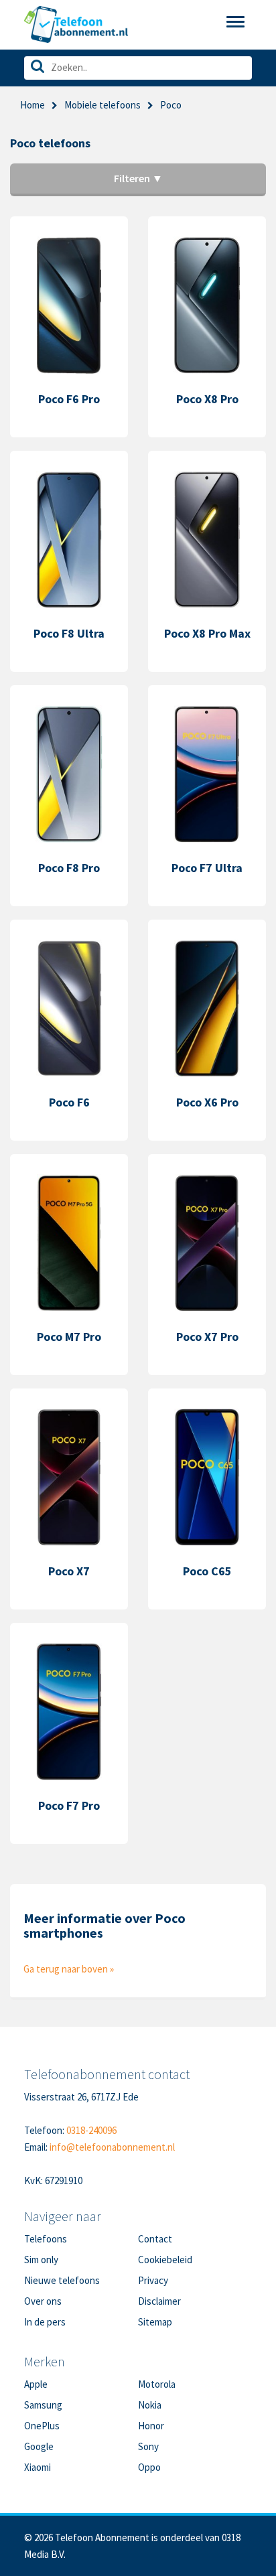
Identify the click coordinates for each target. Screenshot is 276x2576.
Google (39, 2446)
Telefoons (46, 2239)
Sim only (41, 2260)
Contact (155, 2239)
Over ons (43, 2301)
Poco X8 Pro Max (207, 633)
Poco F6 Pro (69, 399)
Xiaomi (38, 2467)
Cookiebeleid (165, 2260)
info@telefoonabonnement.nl (112, 2147)
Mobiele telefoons (102, 105)
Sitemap (155, 2322)
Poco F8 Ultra (69, 633)
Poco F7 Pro (69, 1805)
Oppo (149, 2467)
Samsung (43, 2405)
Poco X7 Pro (207, 1337)
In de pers (45, 2322)
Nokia (150, 2405)
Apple (36, 2384)
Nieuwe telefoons (62, 2280)
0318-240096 (91, 2130)
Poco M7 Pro (69, 1337)
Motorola (157, 2384)
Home (32, 105)
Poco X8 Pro (207, 399)
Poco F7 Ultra (207, 868)
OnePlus (42, 2426)
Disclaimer (159, 2301)
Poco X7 (69, 1571)
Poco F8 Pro (69, 868)
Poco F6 (69, 1102)
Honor (151, 2426)
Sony (148, 2446)
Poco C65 (207, 1571)
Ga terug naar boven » (69, 1969)
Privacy (153, 2280)
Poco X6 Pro (207, 1102)
